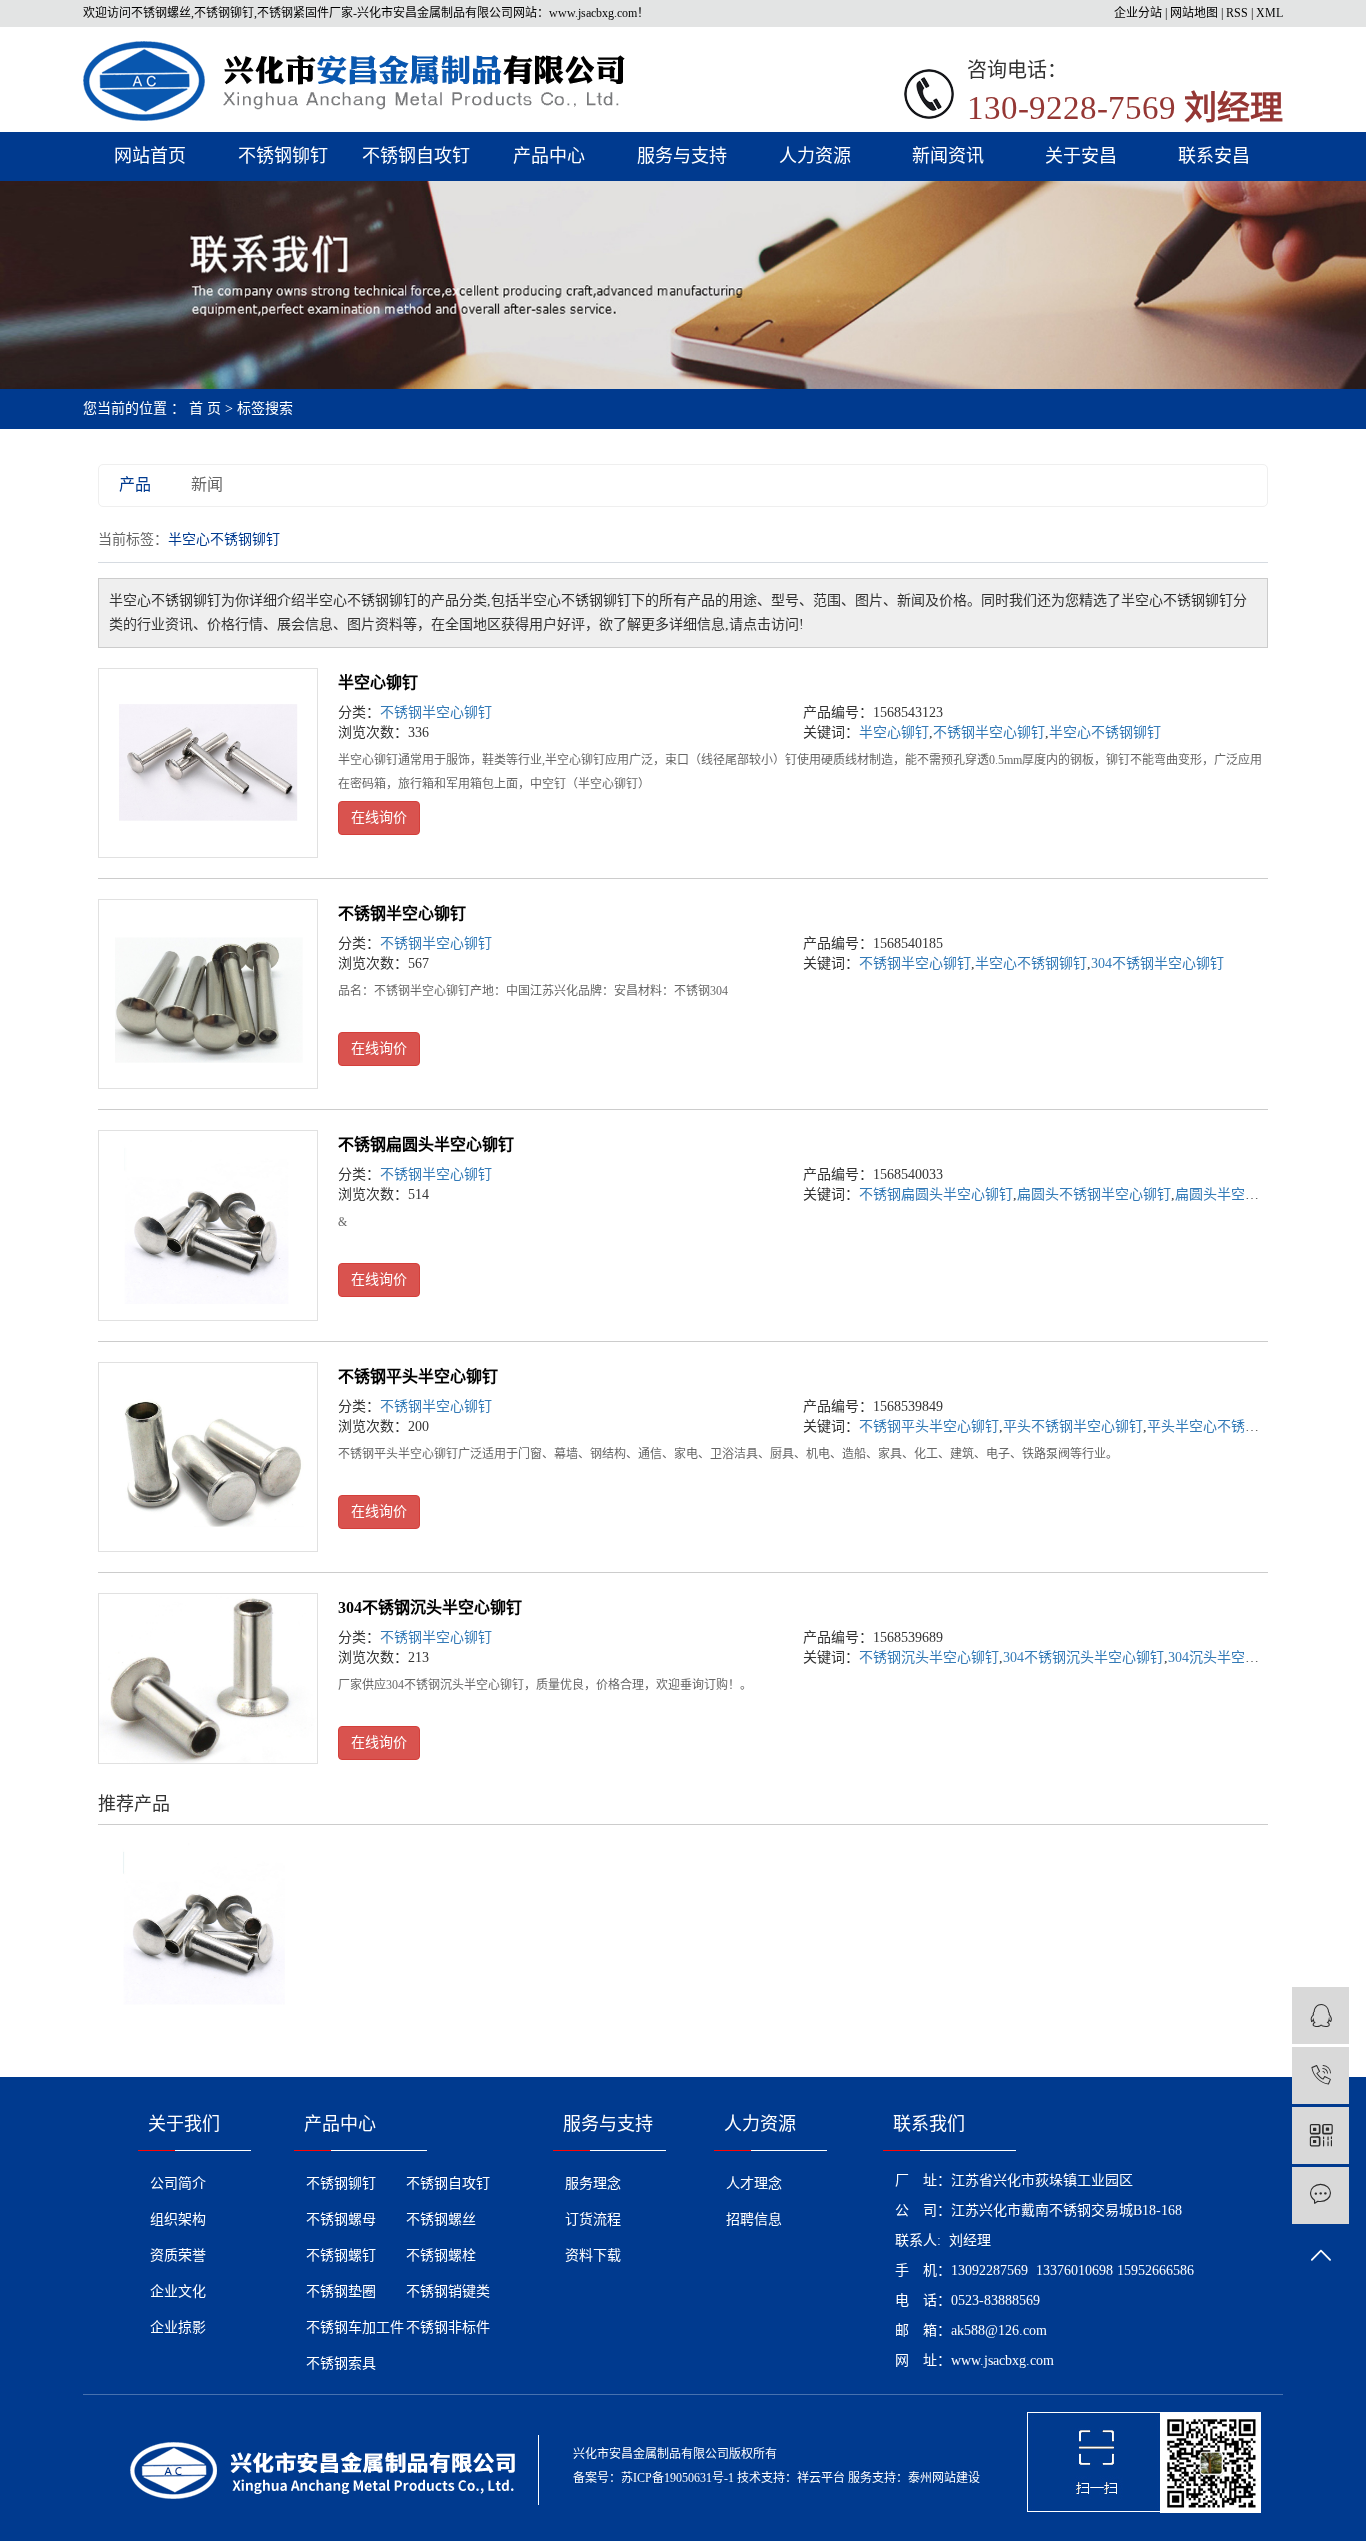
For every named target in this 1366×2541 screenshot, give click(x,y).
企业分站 (1138, 13)
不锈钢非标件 (448, 2327)
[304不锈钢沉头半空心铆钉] (208, 1678)
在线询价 (379, 817)
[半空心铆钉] (208, 763)
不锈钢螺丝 (441, 2219)
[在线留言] (1320, 2195)
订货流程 (593, 2219)
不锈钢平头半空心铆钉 (418, 1376)
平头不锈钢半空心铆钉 (1073, 1426)
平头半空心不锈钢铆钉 (1217, 1426)
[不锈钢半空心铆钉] (208, 994)
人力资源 (815, 156)
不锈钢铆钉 (283, 156)
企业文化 (178, 2291)
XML (1269, 13)
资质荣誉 (178, 2255)
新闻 (207, 484)
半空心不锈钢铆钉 (1105, 732)
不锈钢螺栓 (441, 2255)
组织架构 (178, 2219)
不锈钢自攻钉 (416, 156)
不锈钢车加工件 (355, 2327)
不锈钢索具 (341, 2363)
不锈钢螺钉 (341, 2255)
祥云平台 (821, 2478)
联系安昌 (1214, 156)
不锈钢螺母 (341, 2219)
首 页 (205, 408)
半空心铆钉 (378, 682)
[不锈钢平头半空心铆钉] (208, 1457)
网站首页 (150, 156)
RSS (1237, 13)
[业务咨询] (1320, 2015)
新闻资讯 (948, 156)
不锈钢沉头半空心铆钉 (929, 1657)
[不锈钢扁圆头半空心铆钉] (208, 1225)
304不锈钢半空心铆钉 (1157, 963)
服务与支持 (682, 156)
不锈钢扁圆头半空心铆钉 (426, 1144)
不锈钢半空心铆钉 (436, 712)
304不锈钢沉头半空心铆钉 (430, 1607)
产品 (135, 484)
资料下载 (593, 2255)
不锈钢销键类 (448, 2291)
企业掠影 (178, 2327)
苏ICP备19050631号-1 (677, 2478)
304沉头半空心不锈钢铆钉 (1248, 1657)
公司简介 (178, 2183)
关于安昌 (1081, 156)
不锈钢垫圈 (341, 2291)
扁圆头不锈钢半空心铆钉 (1094, 1194)
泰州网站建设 (944, 2478)
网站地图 (1194, 13)
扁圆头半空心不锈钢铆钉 (1252, 1194)
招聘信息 (754, 2219)
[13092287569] (1320, 2075)
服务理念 (593, 2183)
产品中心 (549, 156)
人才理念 (754, 2183)
